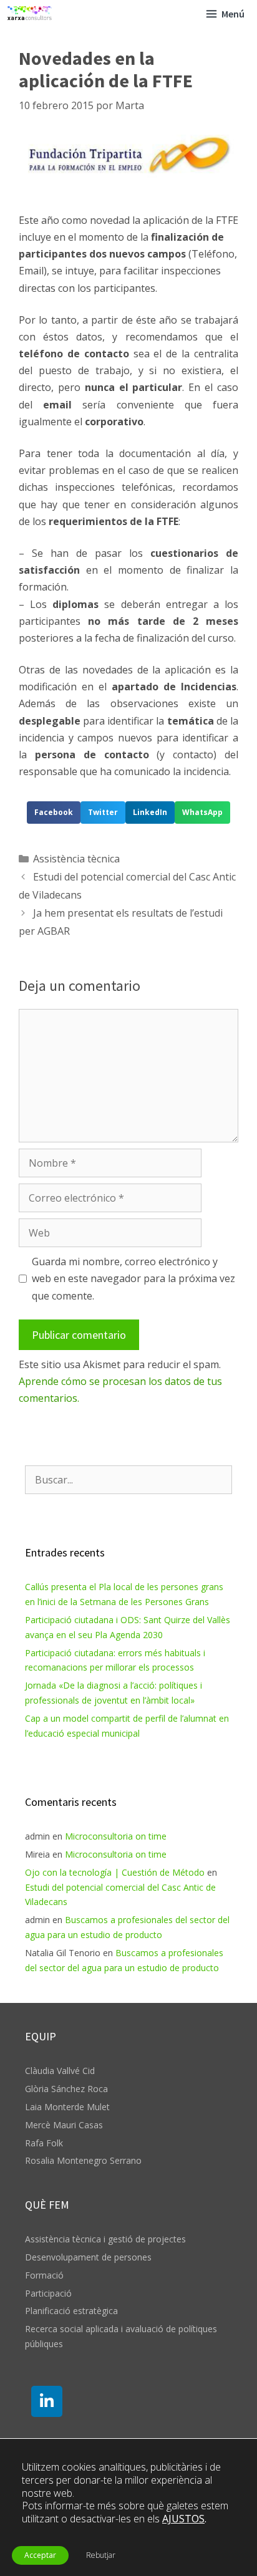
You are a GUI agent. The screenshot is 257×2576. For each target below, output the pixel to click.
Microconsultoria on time (116, 1836)
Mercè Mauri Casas (64, 2125)
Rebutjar (101, 2555)
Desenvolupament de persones (88, 2257)
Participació (48, 2293)
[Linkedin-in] (47, 2401)
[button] (54, 813)
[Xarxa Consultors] (30, 14)
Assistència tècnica (76, 859)
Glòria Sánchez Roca (66, 2089)
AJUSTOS (183, 2519)
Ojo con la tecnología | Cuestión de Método (115, 1872)
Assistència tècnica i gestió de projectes (105, 2239)
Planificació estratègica (71, 2311)
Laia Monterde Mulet (67, 2107)
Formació (44, 2275)
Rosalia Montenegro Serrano (83, 2160)
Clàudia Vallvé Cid (60, 2071)
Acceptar (40, 2555)
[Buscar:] (128, 1480)
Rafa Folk (44, 2143)
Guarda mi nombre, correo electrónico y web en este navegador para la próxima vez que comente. (133, 1278)
